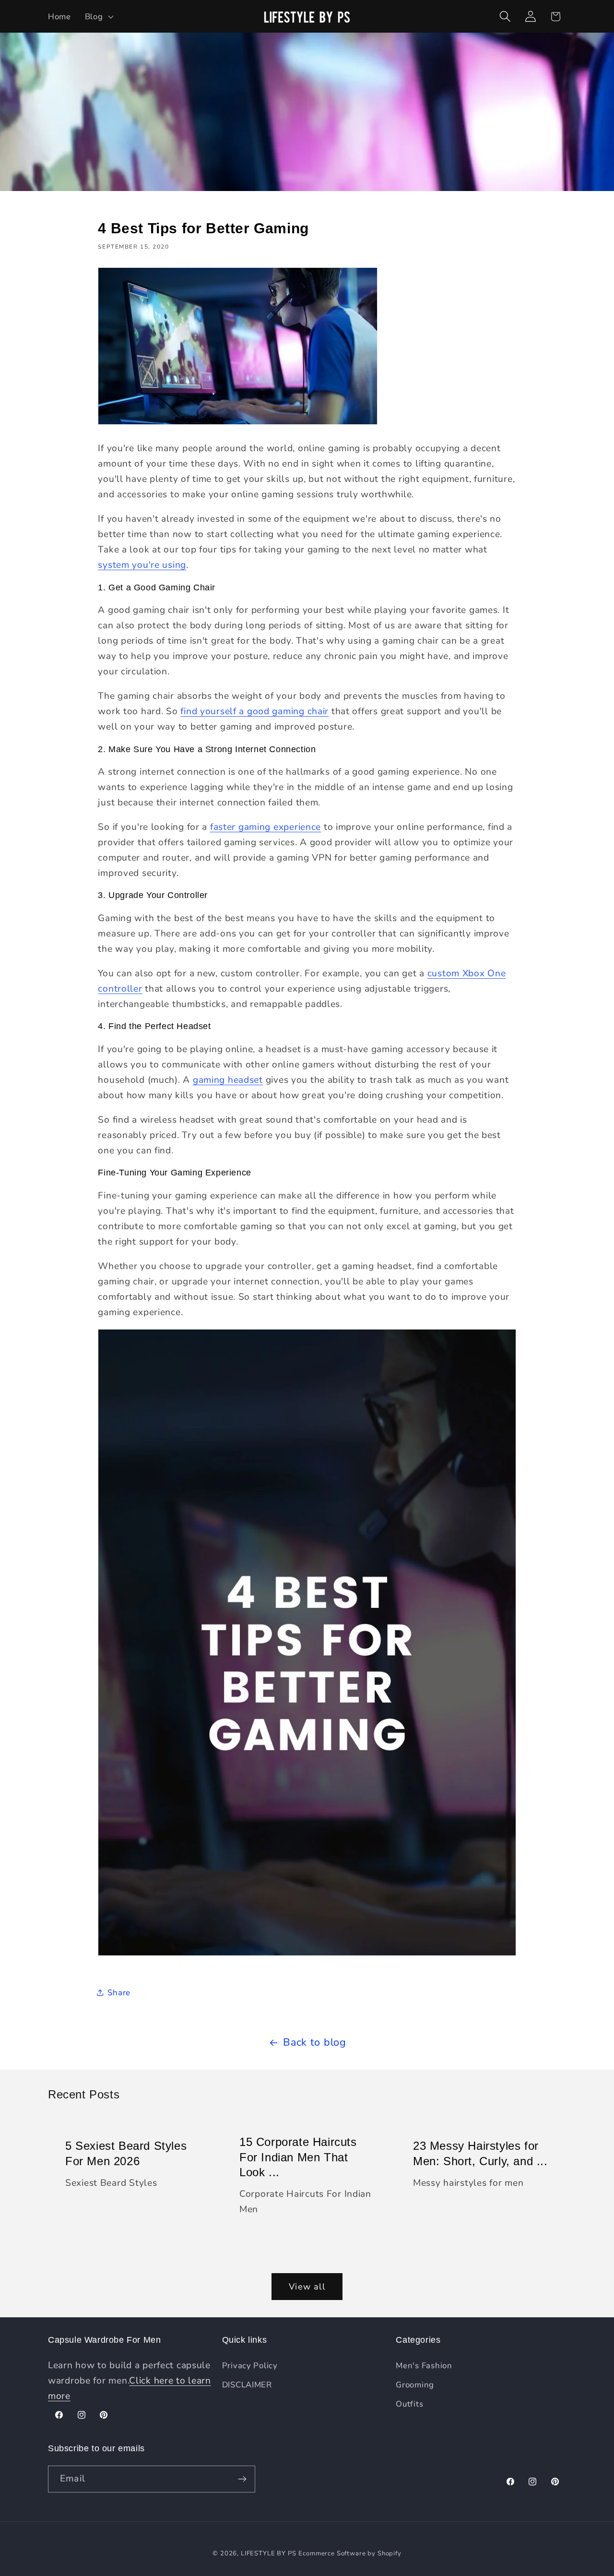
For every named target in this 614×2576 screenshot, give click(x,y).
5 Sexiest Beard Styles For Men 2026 (126, 2154)
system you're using (142, 565)
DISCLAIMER (247, 2385)
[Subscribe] (242, 2479)
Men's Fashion (424, 2366)
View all (307, 2287)
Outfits (409, 2404)
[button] (98, 16)
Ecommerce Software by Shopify (350, 2553)
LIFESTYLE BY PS (269, 2553)
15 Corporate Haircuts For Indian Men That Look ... (298, 2157)
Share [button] (119, 1993)
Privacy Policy (250, 2366)
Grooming (415, 2385)
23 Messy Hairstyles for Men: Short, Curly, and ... (480, 2154)
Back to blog (315, 2042)
